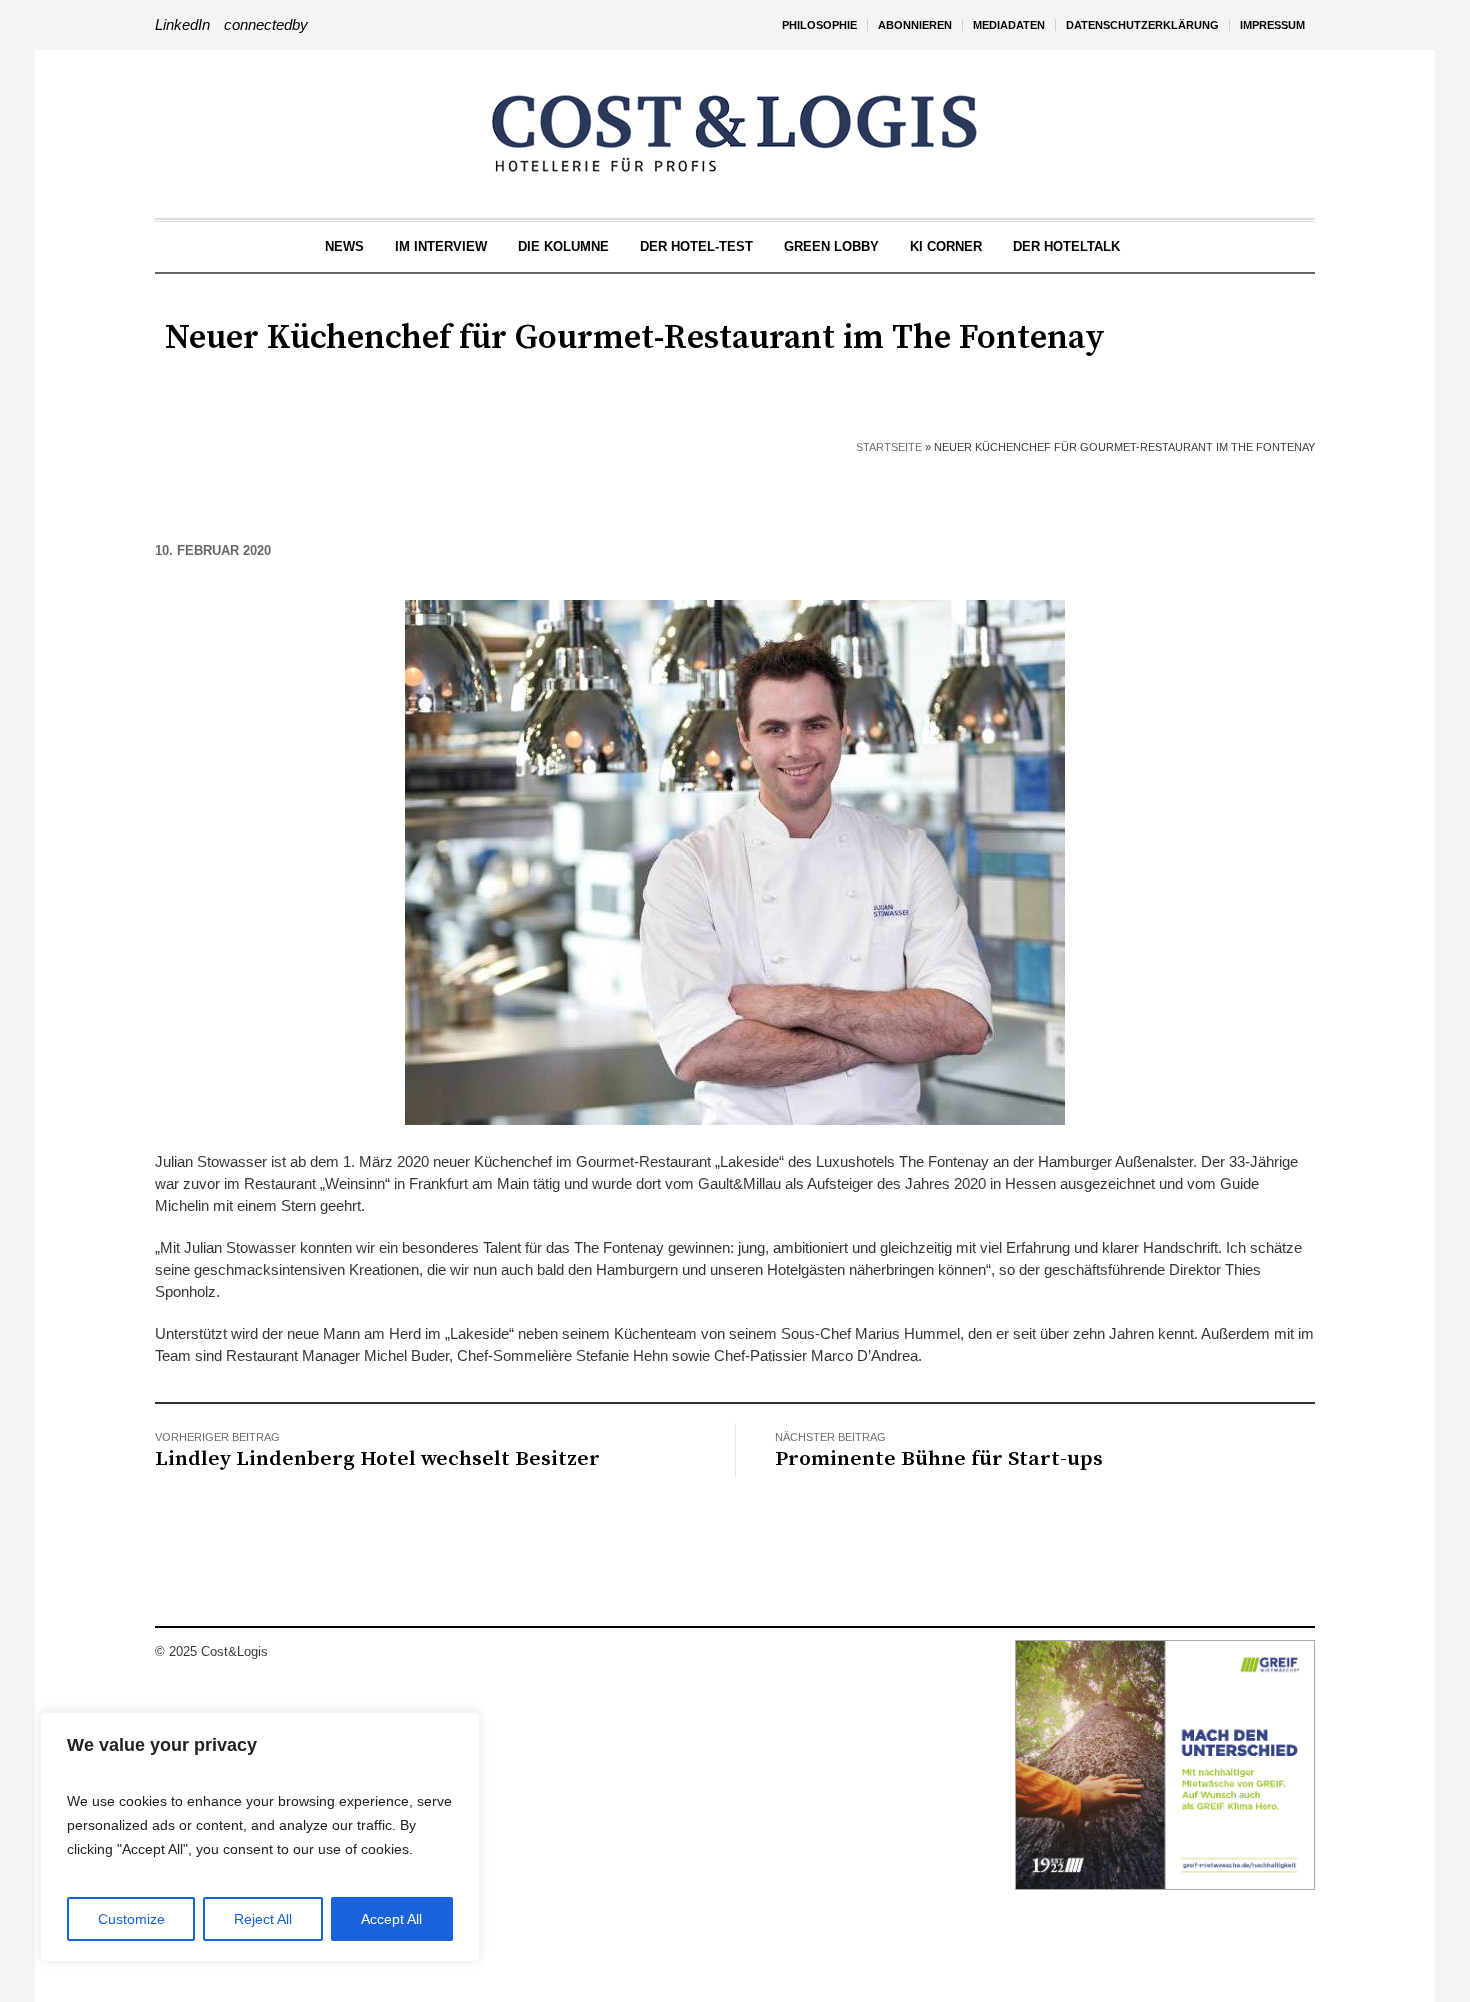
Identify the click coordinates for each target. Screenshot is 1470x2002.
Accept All (391, 1919)
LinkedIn (182, 24)
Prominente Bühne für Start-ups (939, 1459)
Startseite (889, 447)
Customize (131, 1919)
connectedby (266, 24)
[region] (260, 1837)
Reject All (263, 1919)
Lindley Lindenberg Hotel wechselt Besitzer (377, 1459)
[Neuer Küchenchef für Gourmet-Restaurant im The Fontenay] (735, 860)
